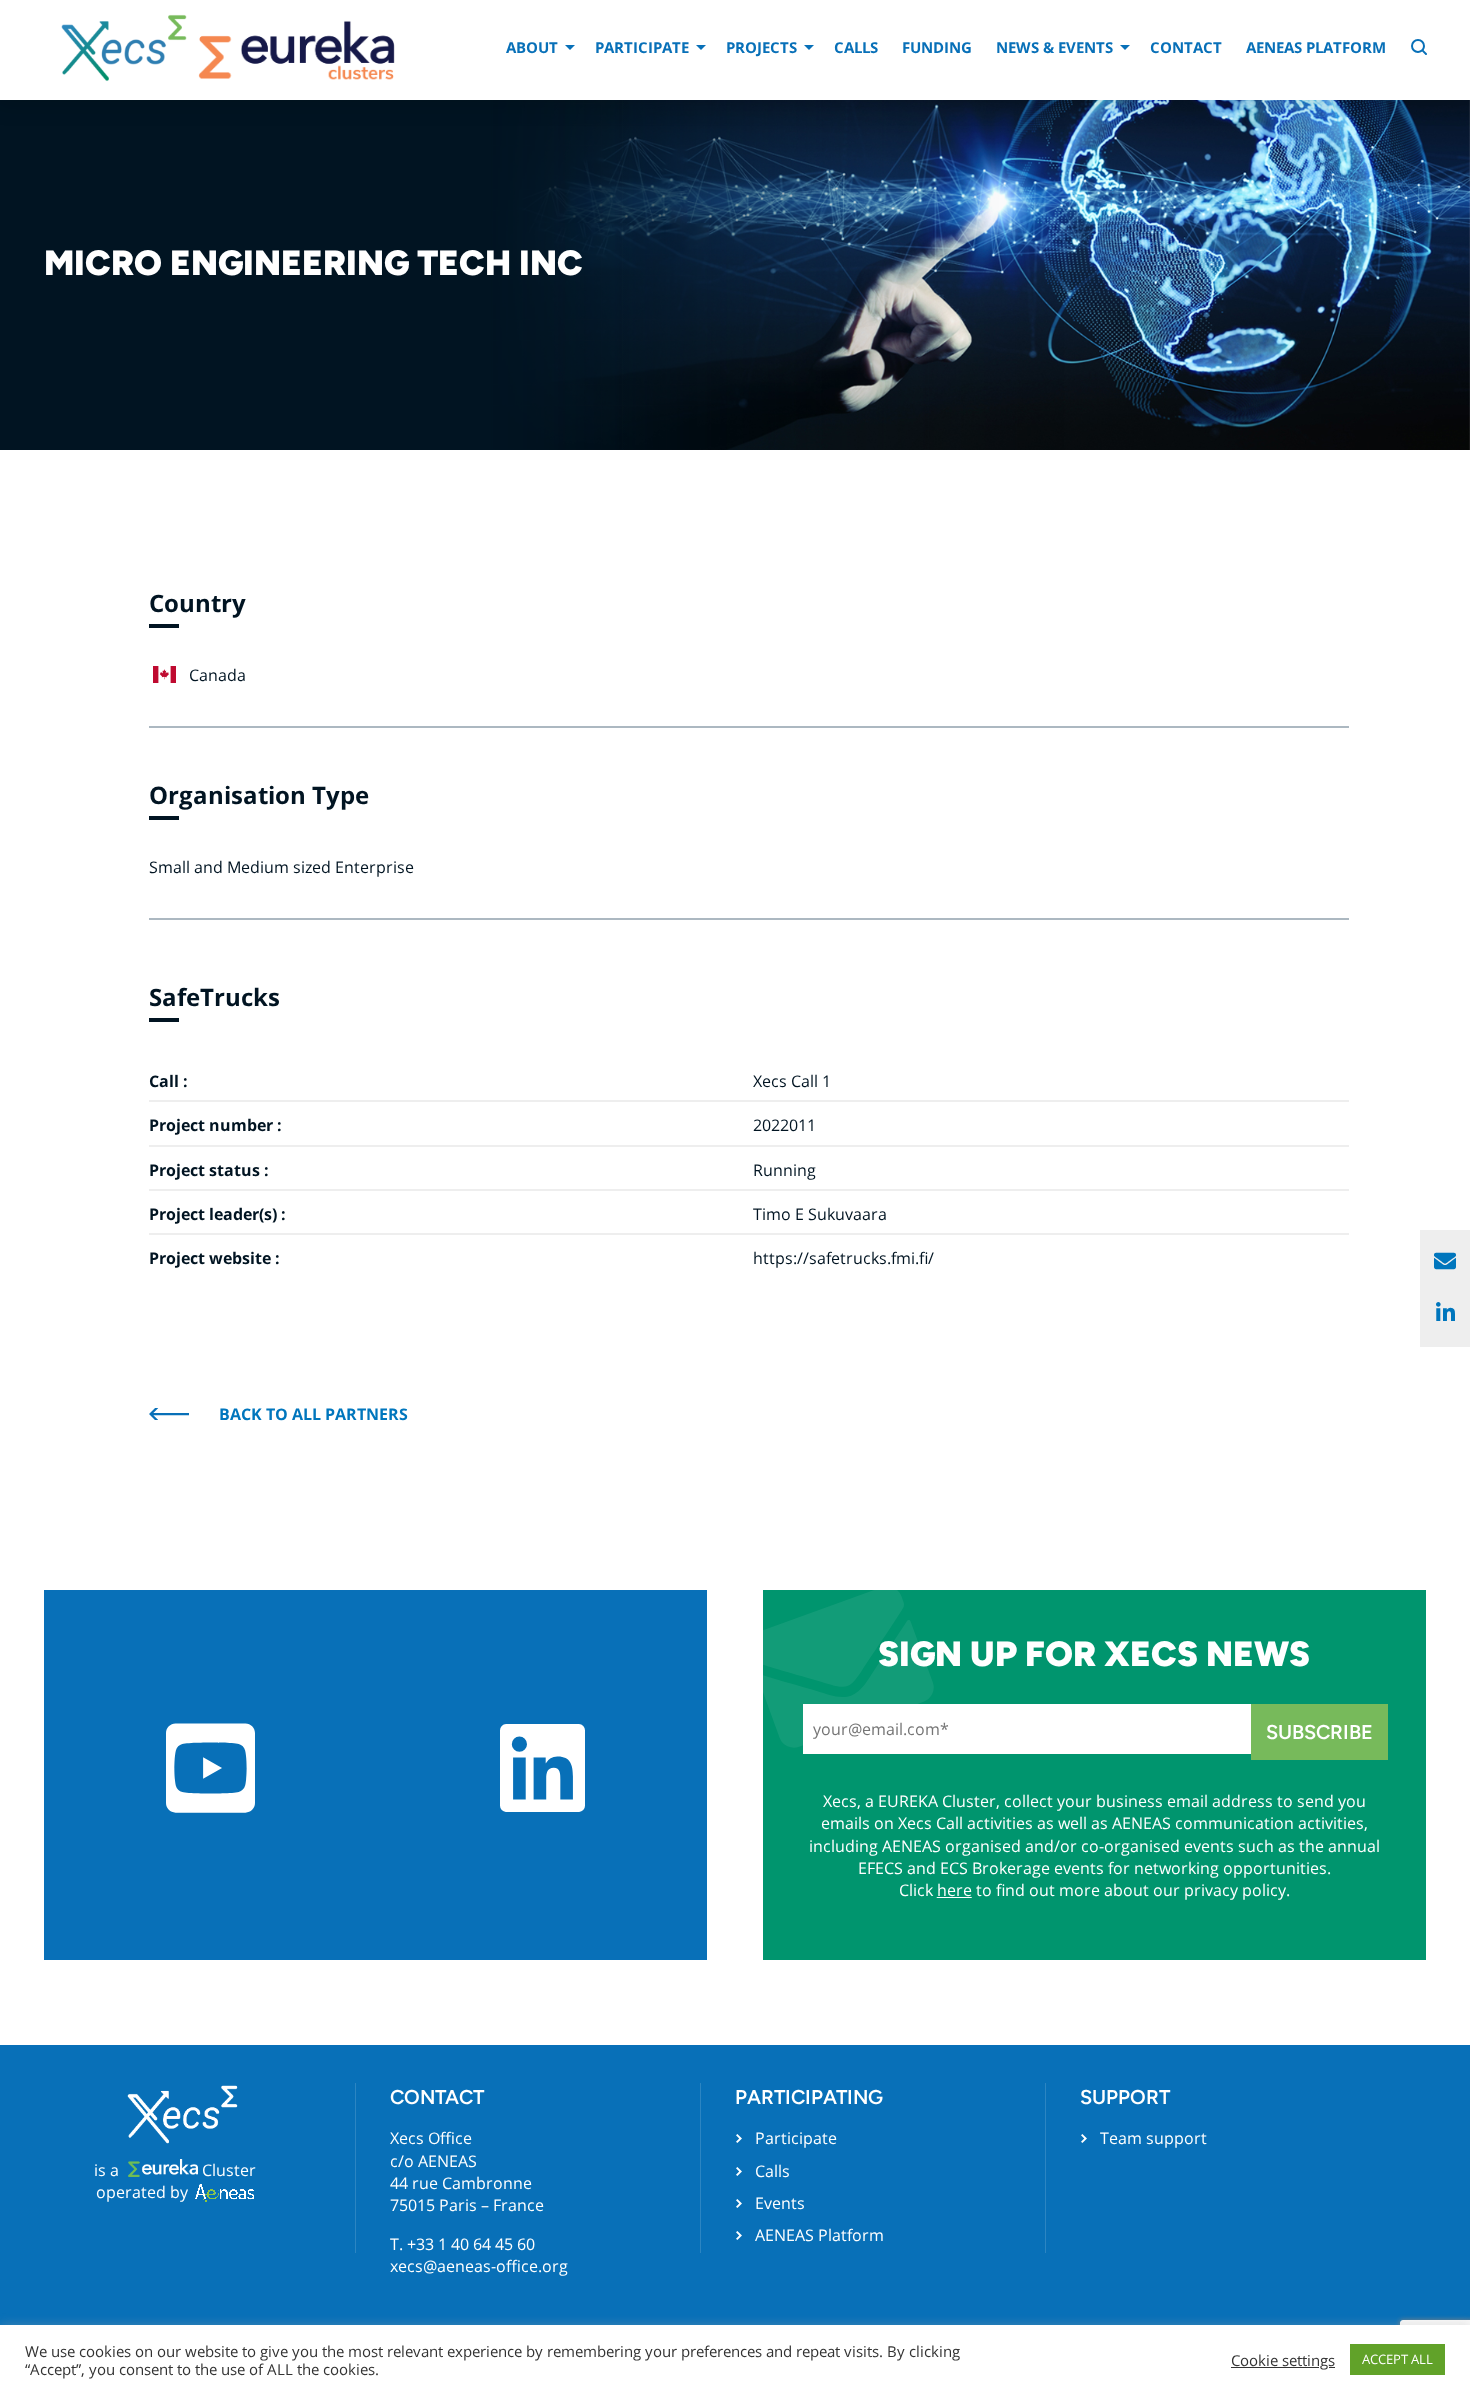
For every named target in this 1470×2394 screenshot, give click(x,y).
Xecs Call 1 (792, 1081)
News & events (1054, 47)
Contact (1186, 47)
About (532, 47)
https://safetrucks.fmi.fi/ (843, 1258)
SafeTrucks (214, 996)
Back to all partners (313, 1414)
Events (780, 2203)
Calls (856, 47)
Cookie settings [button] (1283, 2360)
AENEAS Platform (1316, 47)
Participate (642, 47)
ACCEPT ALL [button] (1397, 2359)
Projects (761, 47)
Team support (1153, 2138)
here (954, 1890)
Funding (937, 47)
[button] (1421, 49)
